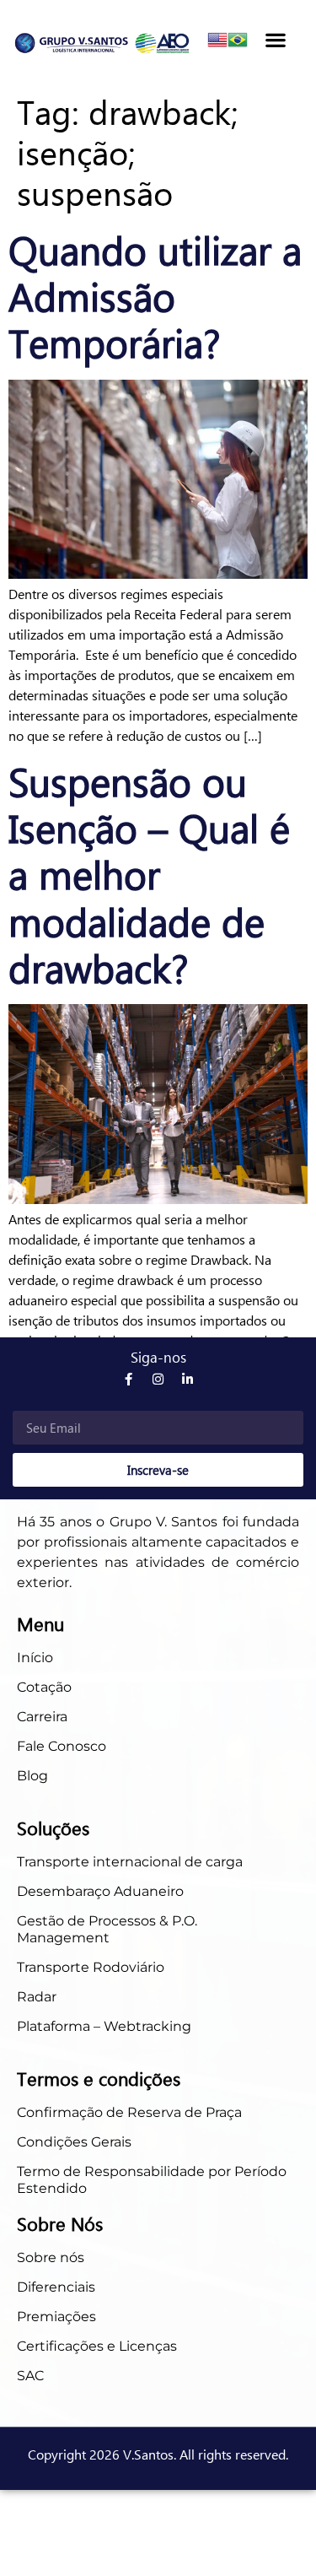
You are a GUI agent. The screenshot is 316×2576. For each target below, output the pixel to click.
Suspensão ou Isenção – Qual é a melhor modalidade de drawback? (149, 874)
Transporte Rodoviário (91, 1967)
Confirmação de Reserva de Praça (129, 2112)
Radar (37, 1997)
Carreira (42, 1717)
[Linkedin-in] (187, 1379)
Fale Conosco (62, 1746)
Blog (32, 1776)
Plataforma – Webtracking (104, 2026)
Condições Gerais (74, 2142)
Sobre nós (51, 2257)
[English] (217, 44)
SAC (30, 2376)
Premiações (56, 2317)
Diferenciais (56, 2287)
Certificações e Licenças (97, 2346)
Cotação (46, 1687)
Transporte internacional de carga (130, 1862)
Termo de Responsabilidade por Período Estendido (152, 2180)
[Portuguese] (238, 44)
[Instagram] (158, 1379)
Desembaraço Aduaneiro (100, 1891)
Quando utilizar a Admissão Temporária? (155, 295)
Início (35, 1658)
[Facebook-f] (129, 1379)
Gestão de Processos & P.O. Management (107, 1929)
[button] (275, 39)
